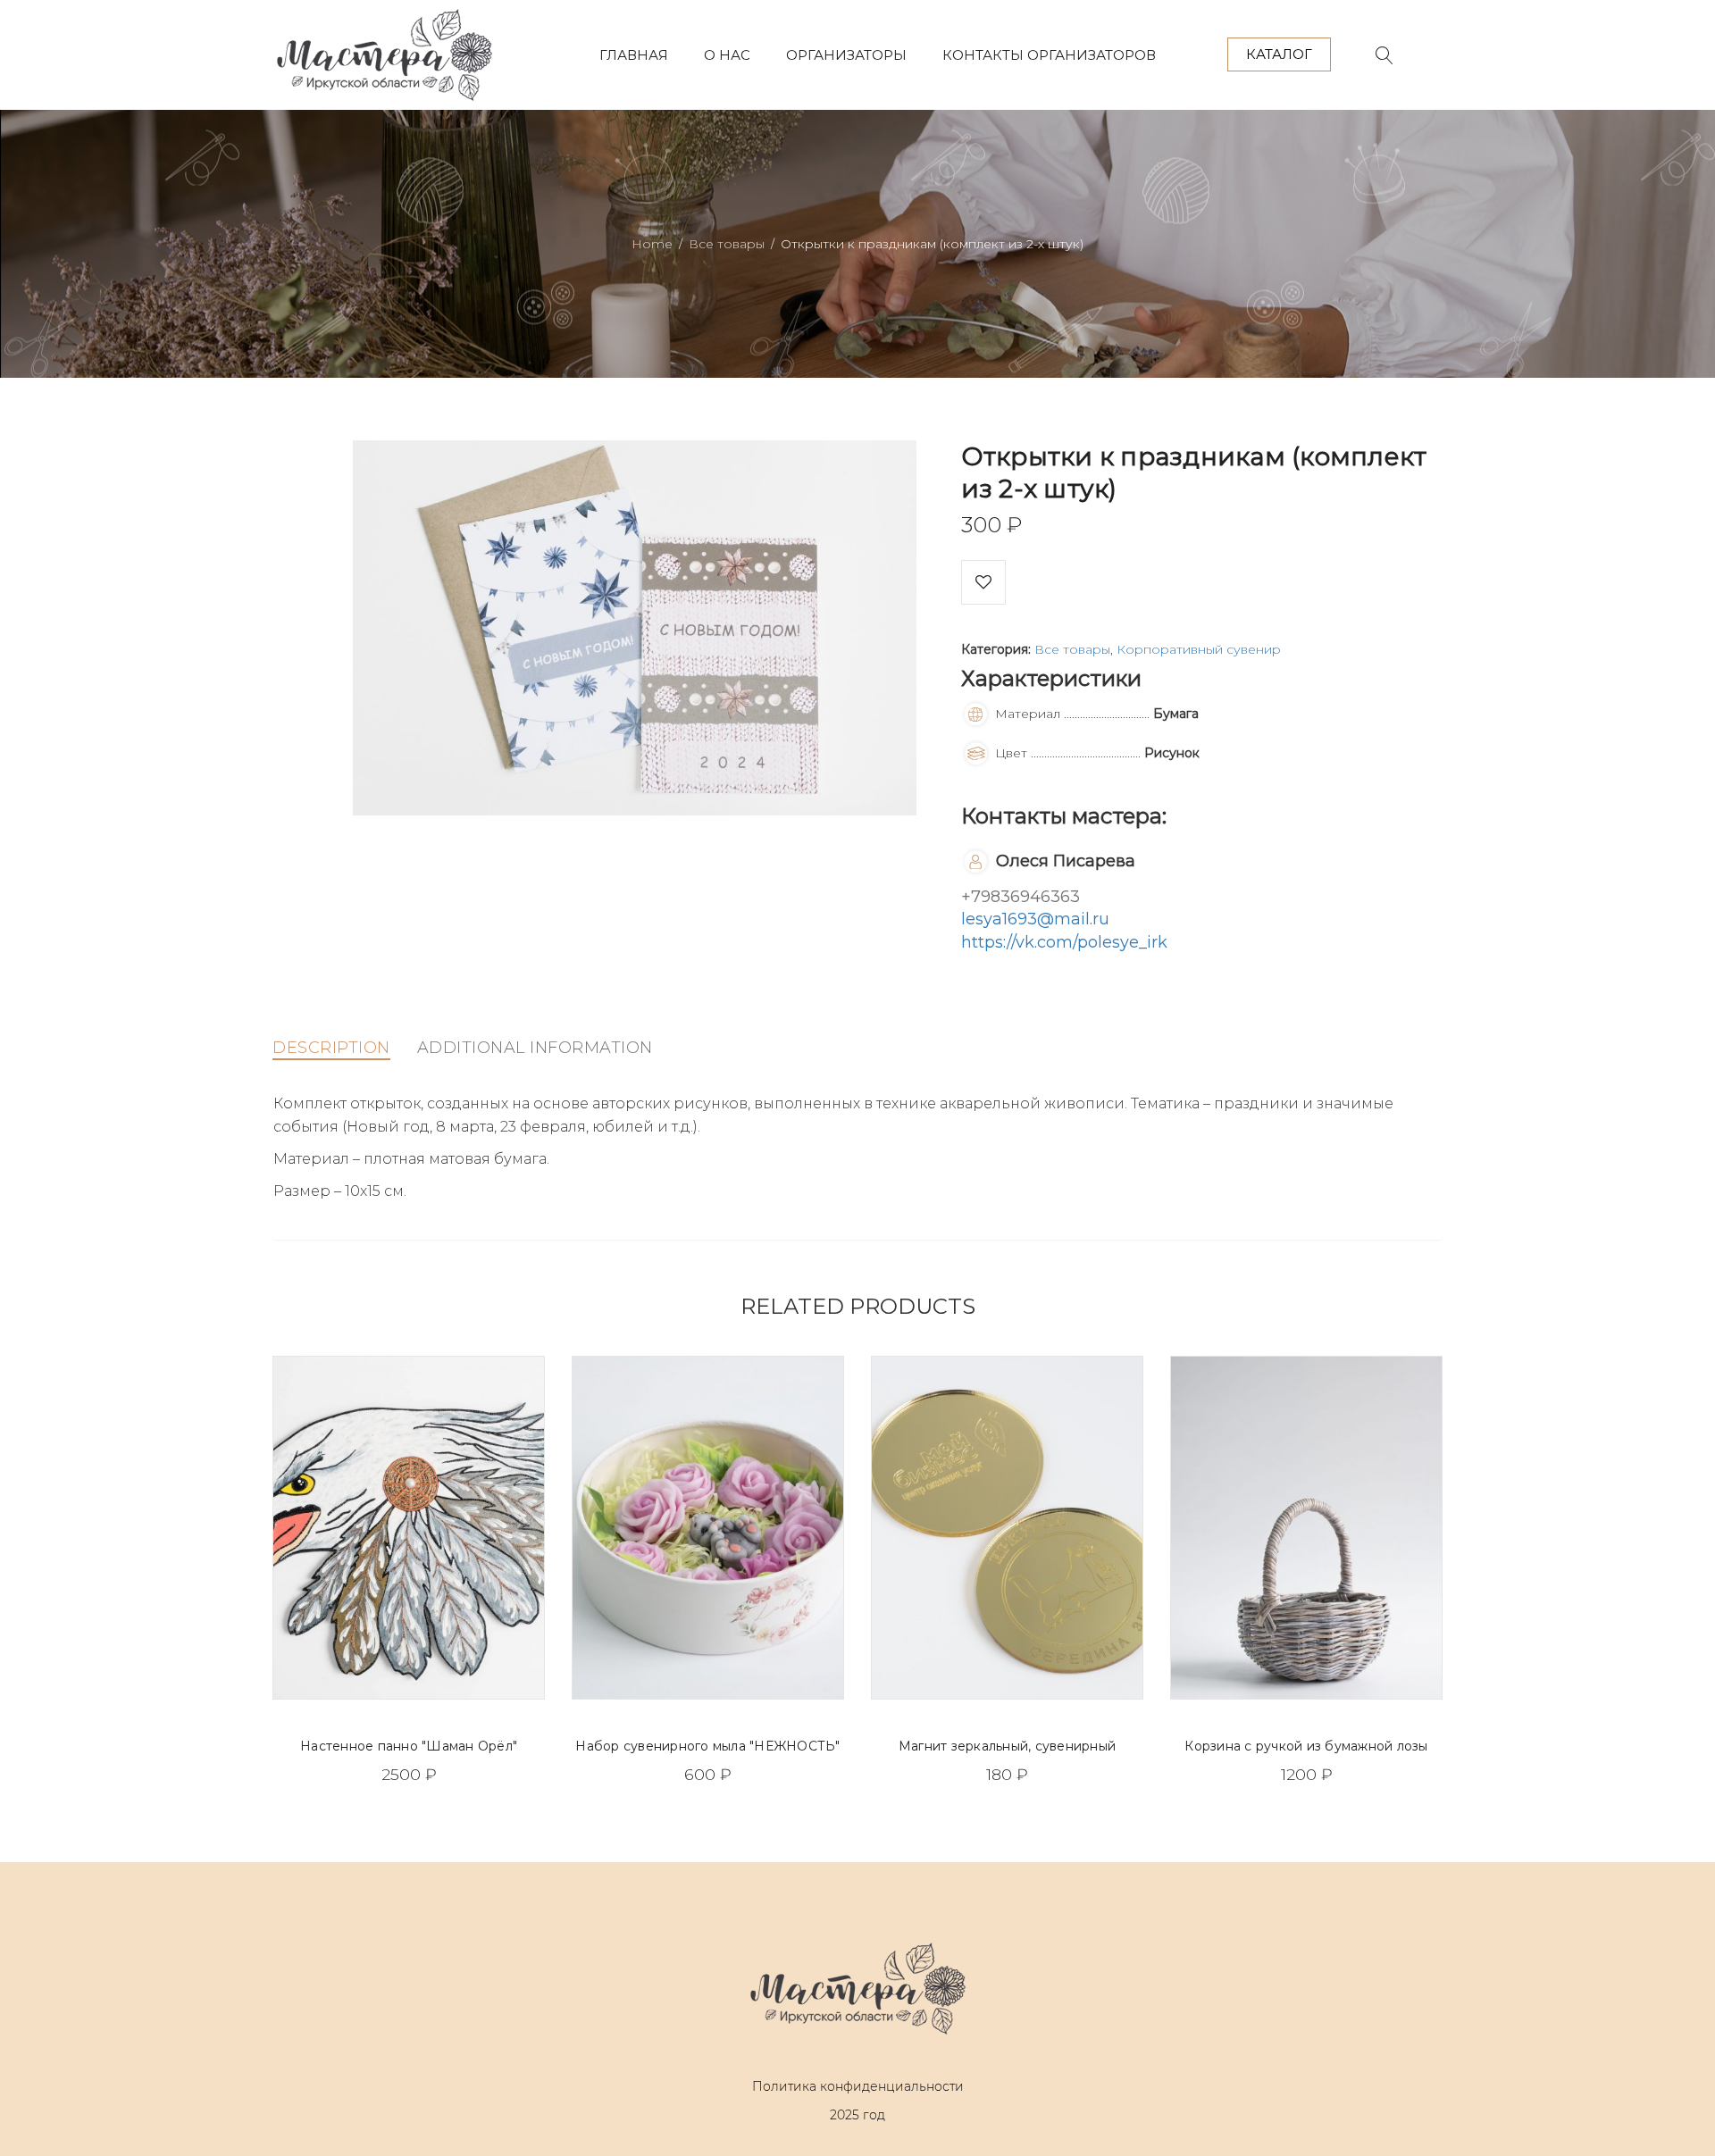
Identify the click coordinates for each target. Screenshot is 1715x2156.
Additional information (535, 1048)
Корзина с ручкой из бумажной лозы (1306, 1746)
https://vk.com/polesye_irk (1064, 942)
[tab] (331, 1048)
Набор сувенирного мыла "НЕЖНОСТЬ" (707, 1746)
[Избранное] (983, 582)
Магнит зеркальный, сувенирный (1007, 1746)
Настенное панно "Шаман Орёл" (409, 1746)
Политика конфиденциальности (858, 2086)
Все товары (727, 244)
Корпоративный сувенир (1199, 649)
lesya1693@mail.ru (1035, 919)
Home (652, 244)
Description (331, 1048)
